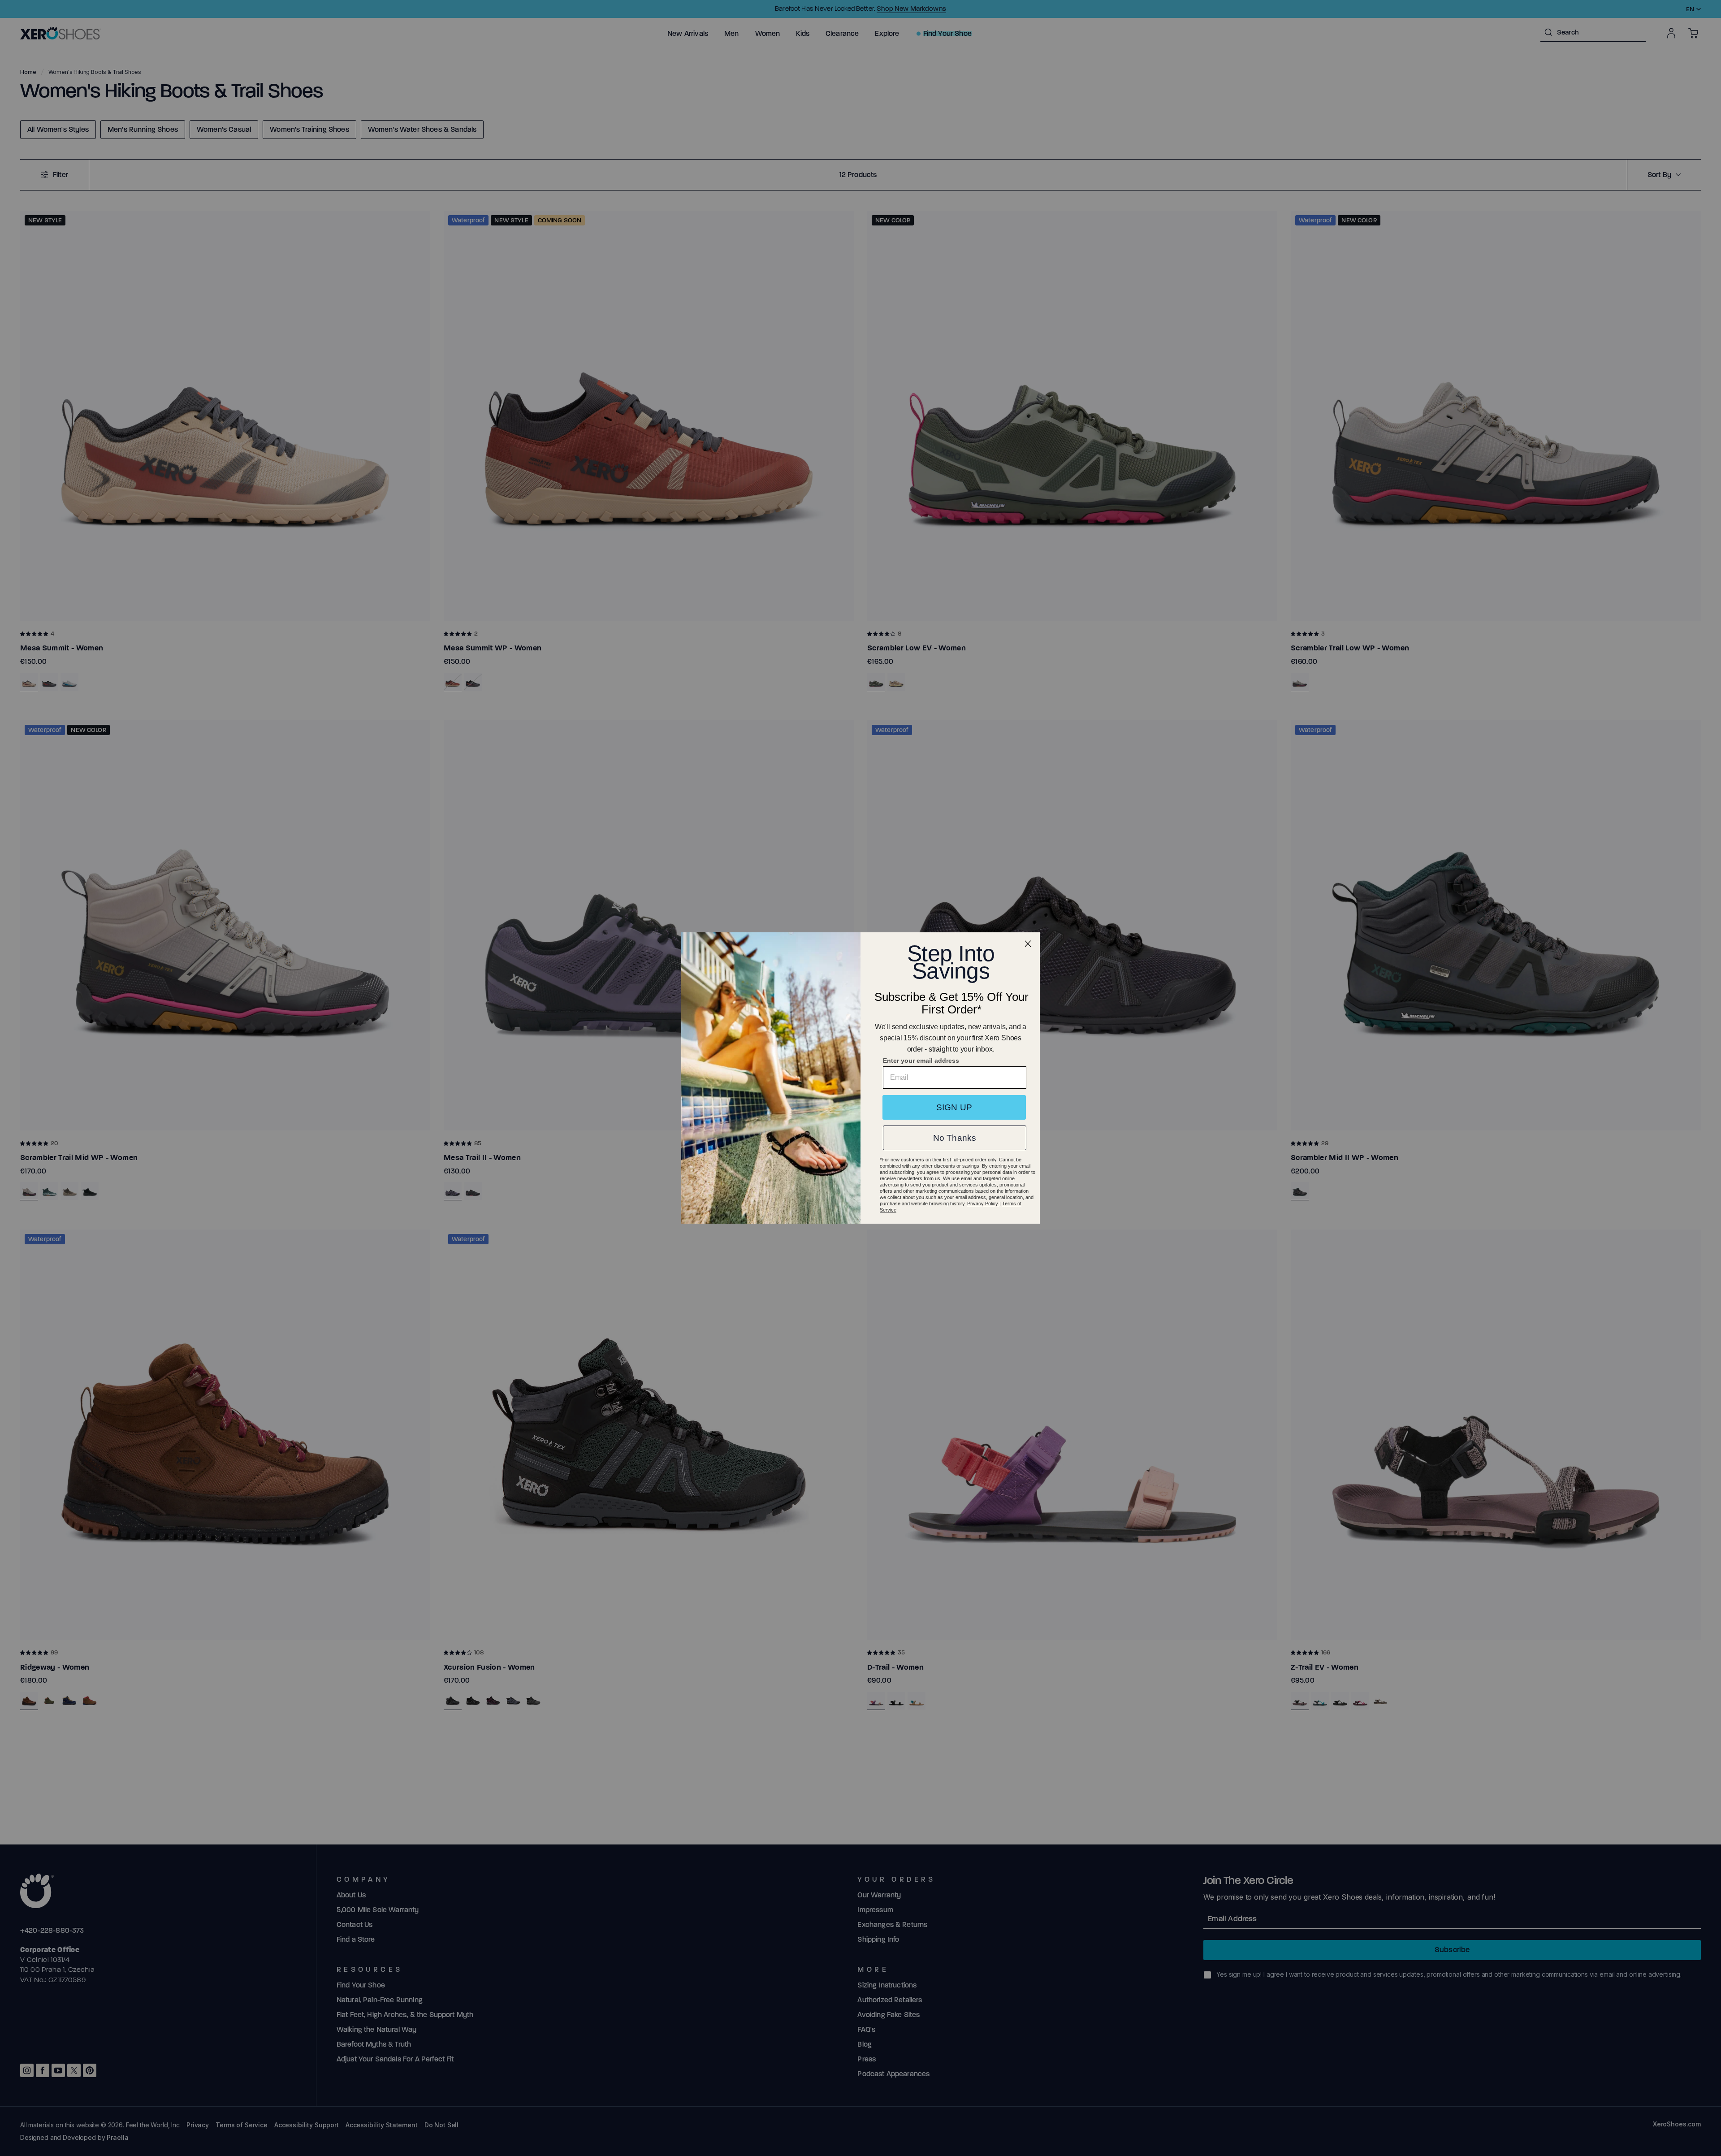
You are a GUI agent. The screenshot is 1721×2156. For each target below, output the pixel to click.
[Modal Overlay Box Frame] (860, 1078)
